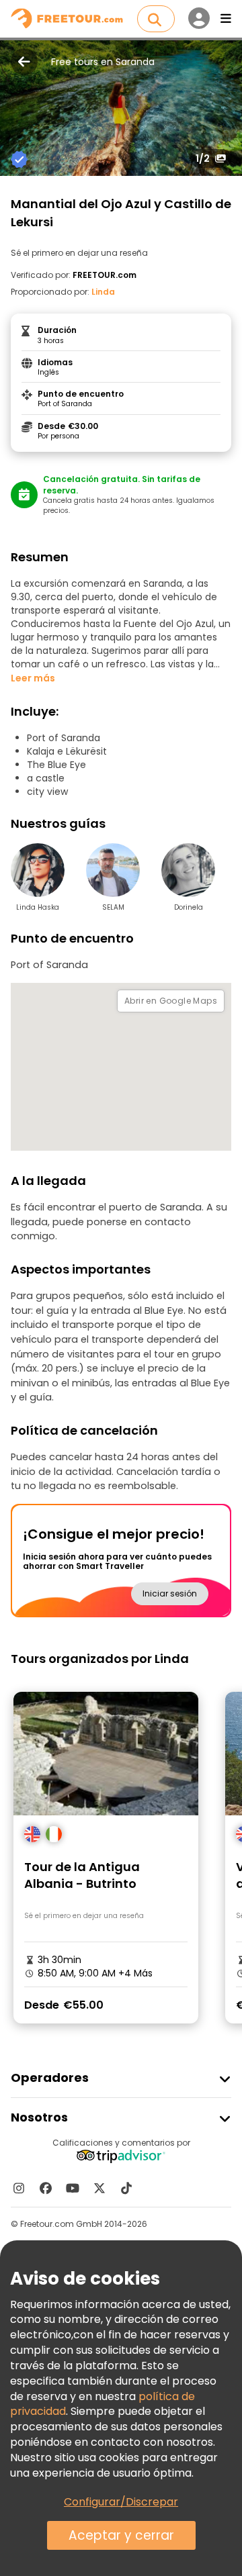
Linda (103, 292)
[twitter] (99, 2188)
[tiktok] (126, 2188)
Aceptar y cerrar (121, 2535)
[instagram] (19, 2188)
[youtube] (73, 2188)
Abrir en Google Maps (171, 1001)
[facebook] (46, 2188)
